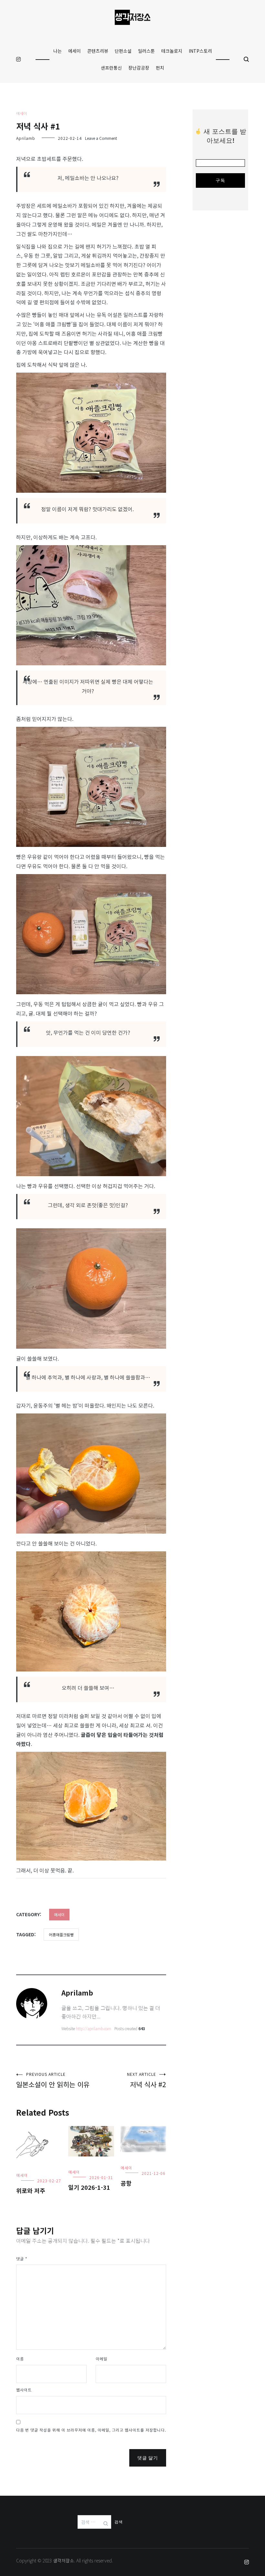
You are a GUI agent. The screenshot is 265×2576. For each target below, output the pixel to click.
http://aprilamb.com (94, 2028)
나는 (58, 51)
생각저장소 (64, 2560)
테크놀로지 (172, 51)
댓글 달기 (148, 2458)
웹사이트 (24, 2390)
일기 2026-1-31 (89, 2187)
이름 (20, 2359)
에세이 (74, 51)
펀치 (160, 68)
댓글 (22, 2259)
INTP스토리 (200, 51)
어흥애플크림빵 (61, 1935)
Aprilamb (26, 138)
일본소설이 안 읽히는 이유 (53, 2080)
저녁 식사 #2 (147, 2080)
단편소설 (123, 51)
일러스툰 (146, 51)
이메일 (101, 2359)
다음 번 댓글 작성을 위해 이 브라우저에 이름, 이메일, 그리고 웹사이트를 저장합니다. (91, 2430)
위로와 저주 (31, 2190)
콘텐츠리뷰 (98, 51)
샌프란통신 (111, 68)
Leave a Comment (101, 138)
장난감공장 (139, 68)
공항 (126, 2183)
